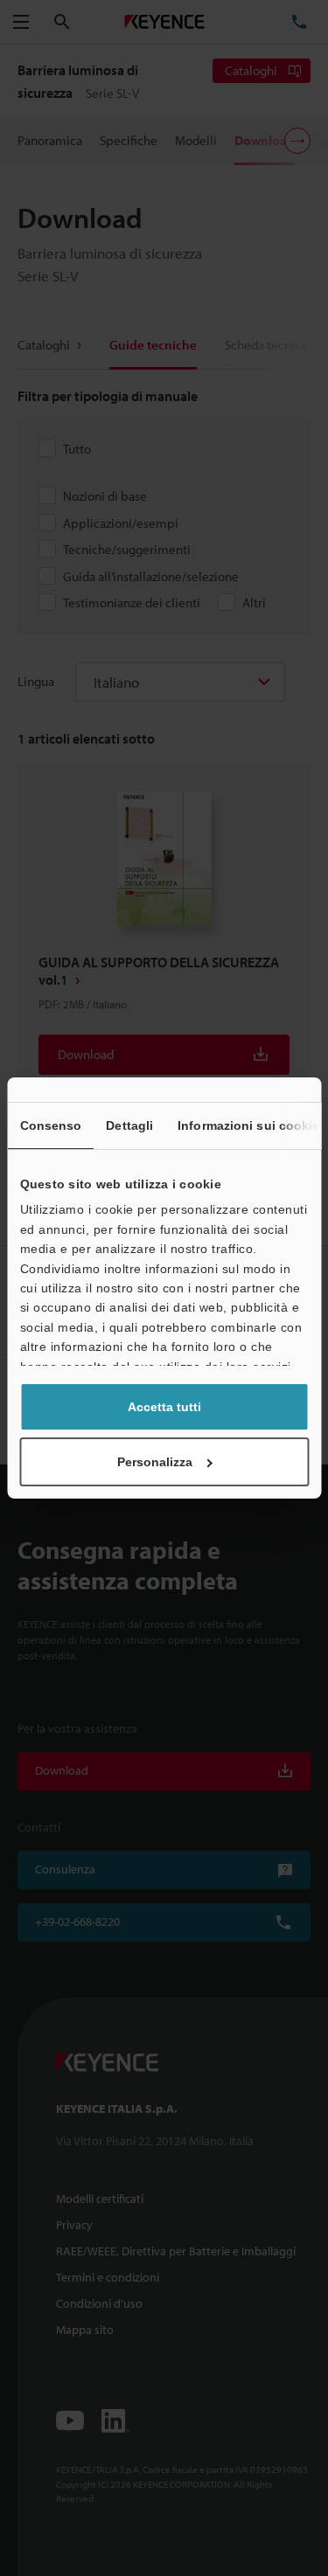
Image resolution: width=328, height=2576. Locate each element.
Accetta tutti (164, 1407)
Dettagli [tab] (129, 1125)
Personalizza (155, 1462)
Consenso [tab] (50, 1125)
